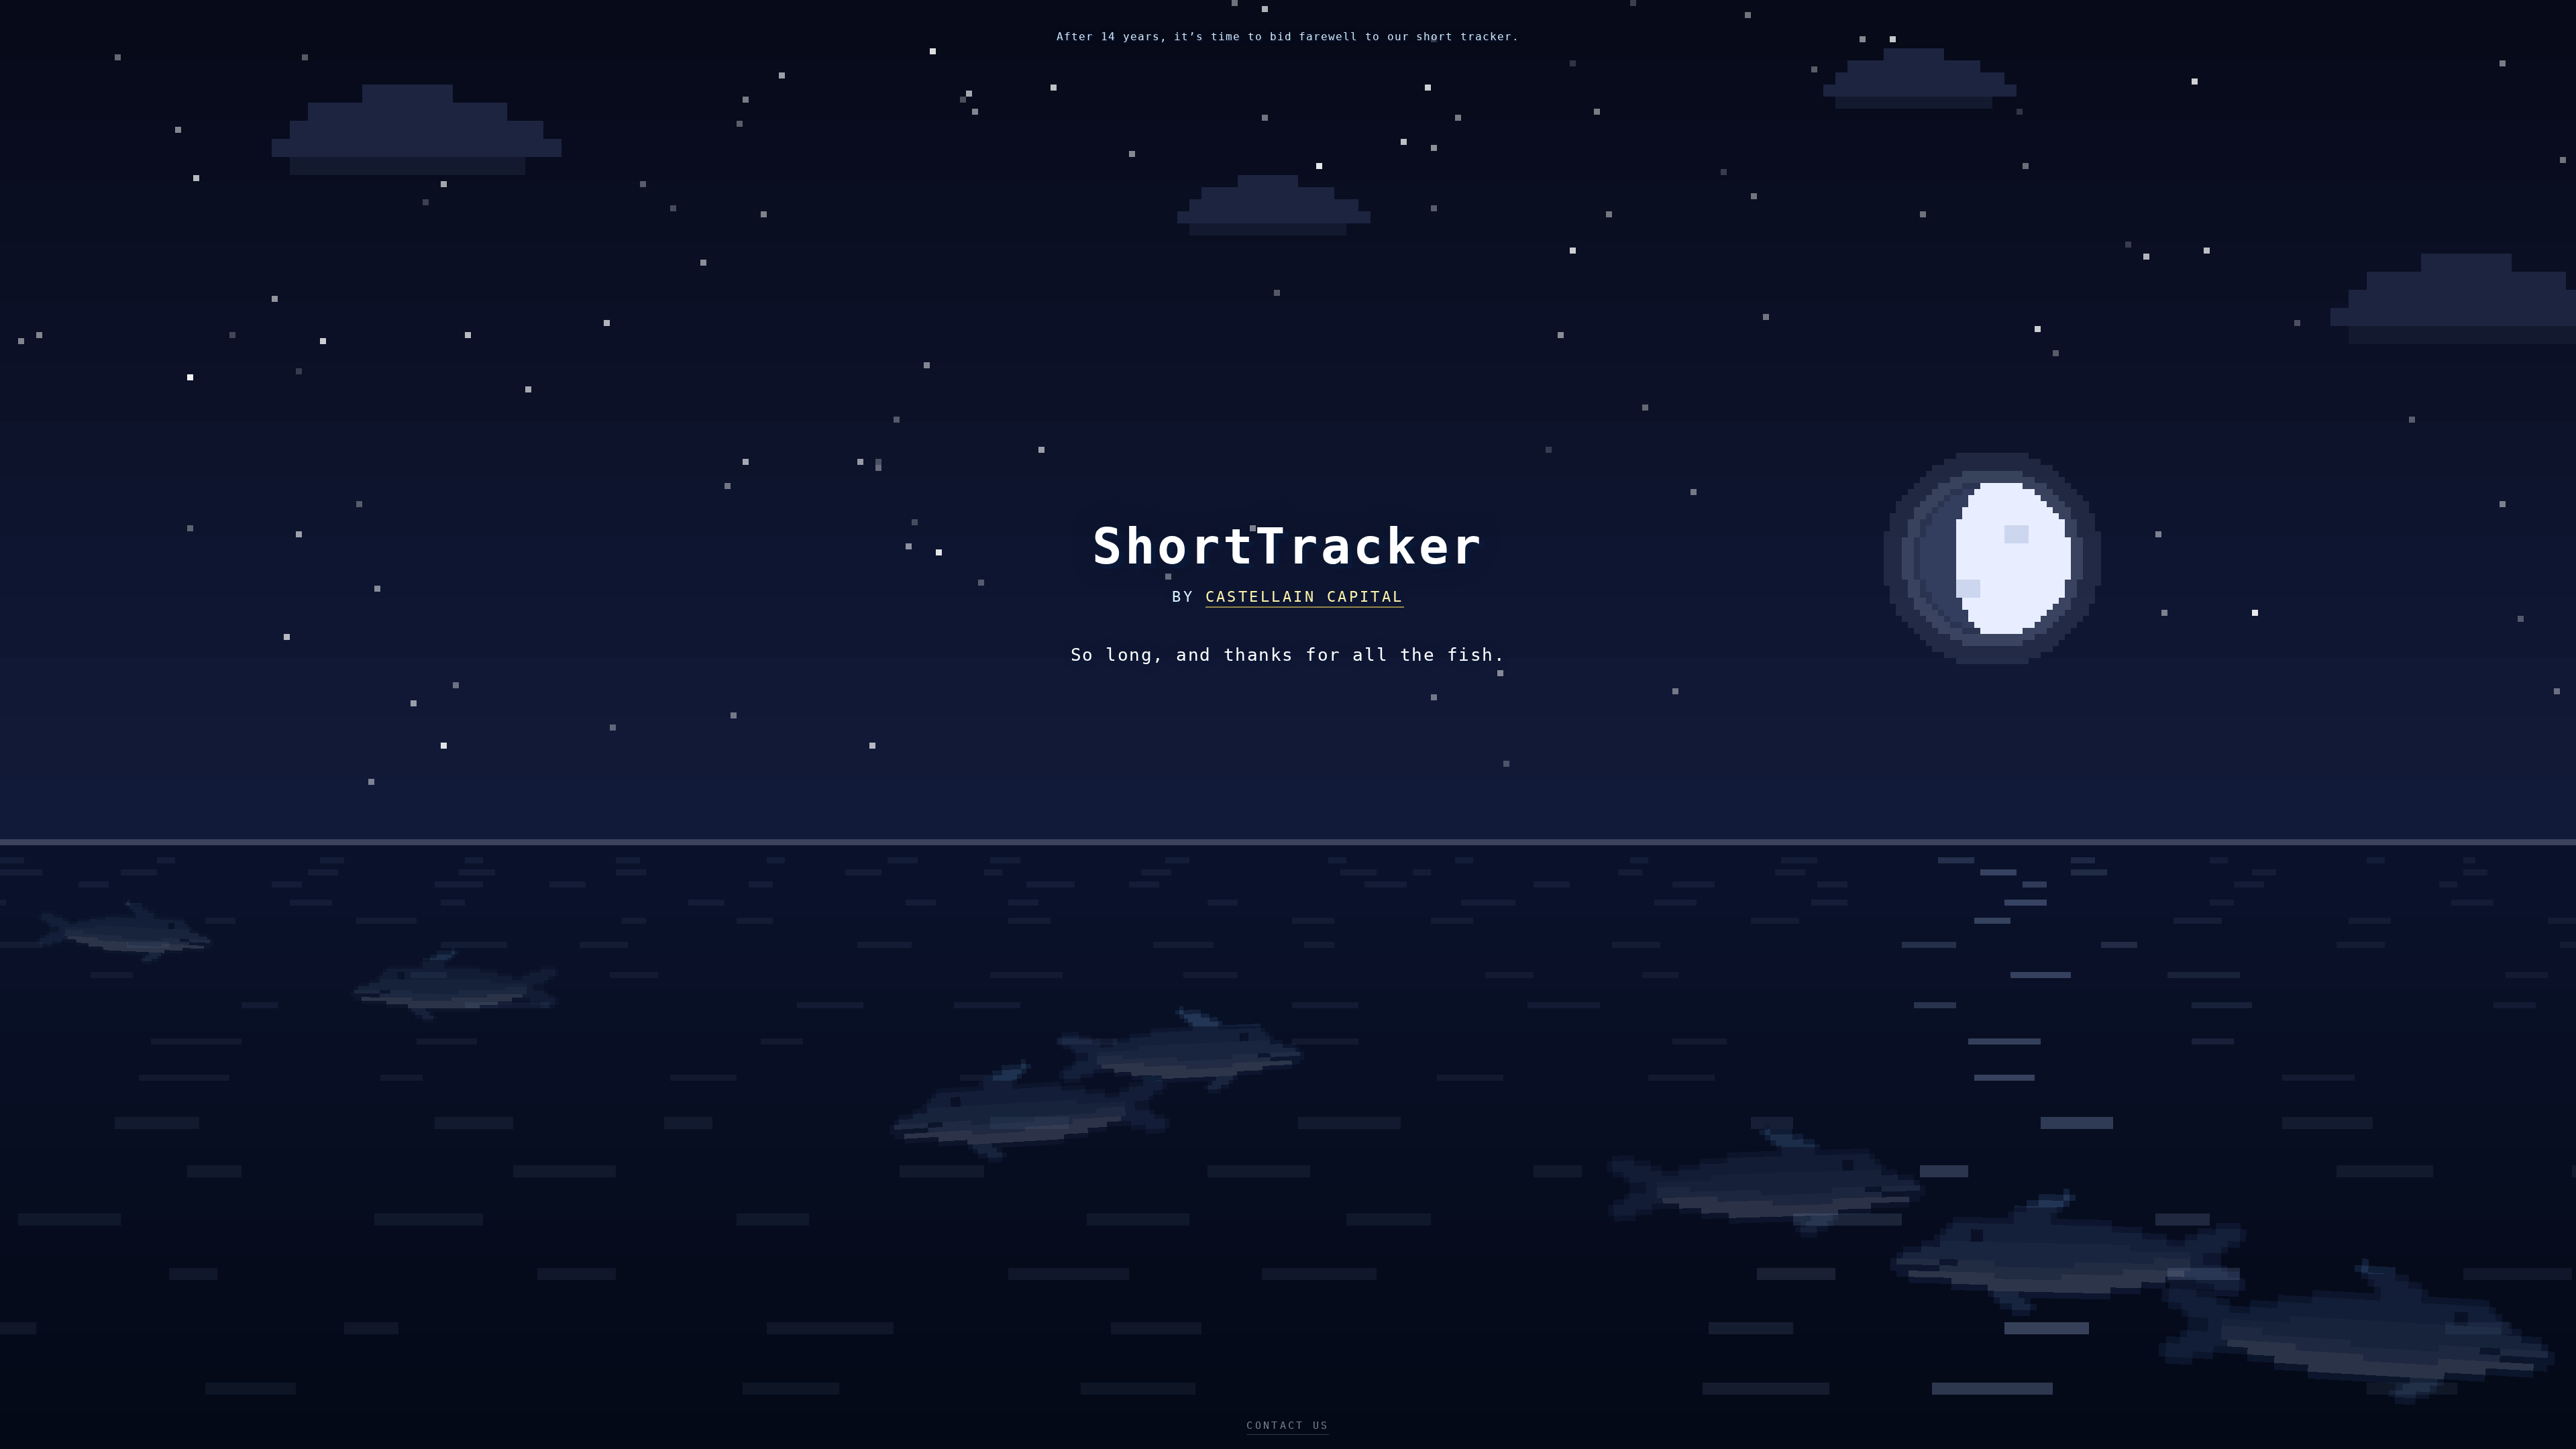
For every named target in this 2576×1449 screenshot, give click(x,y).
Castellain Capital (1305, 597)
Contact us (1288, 1426)
